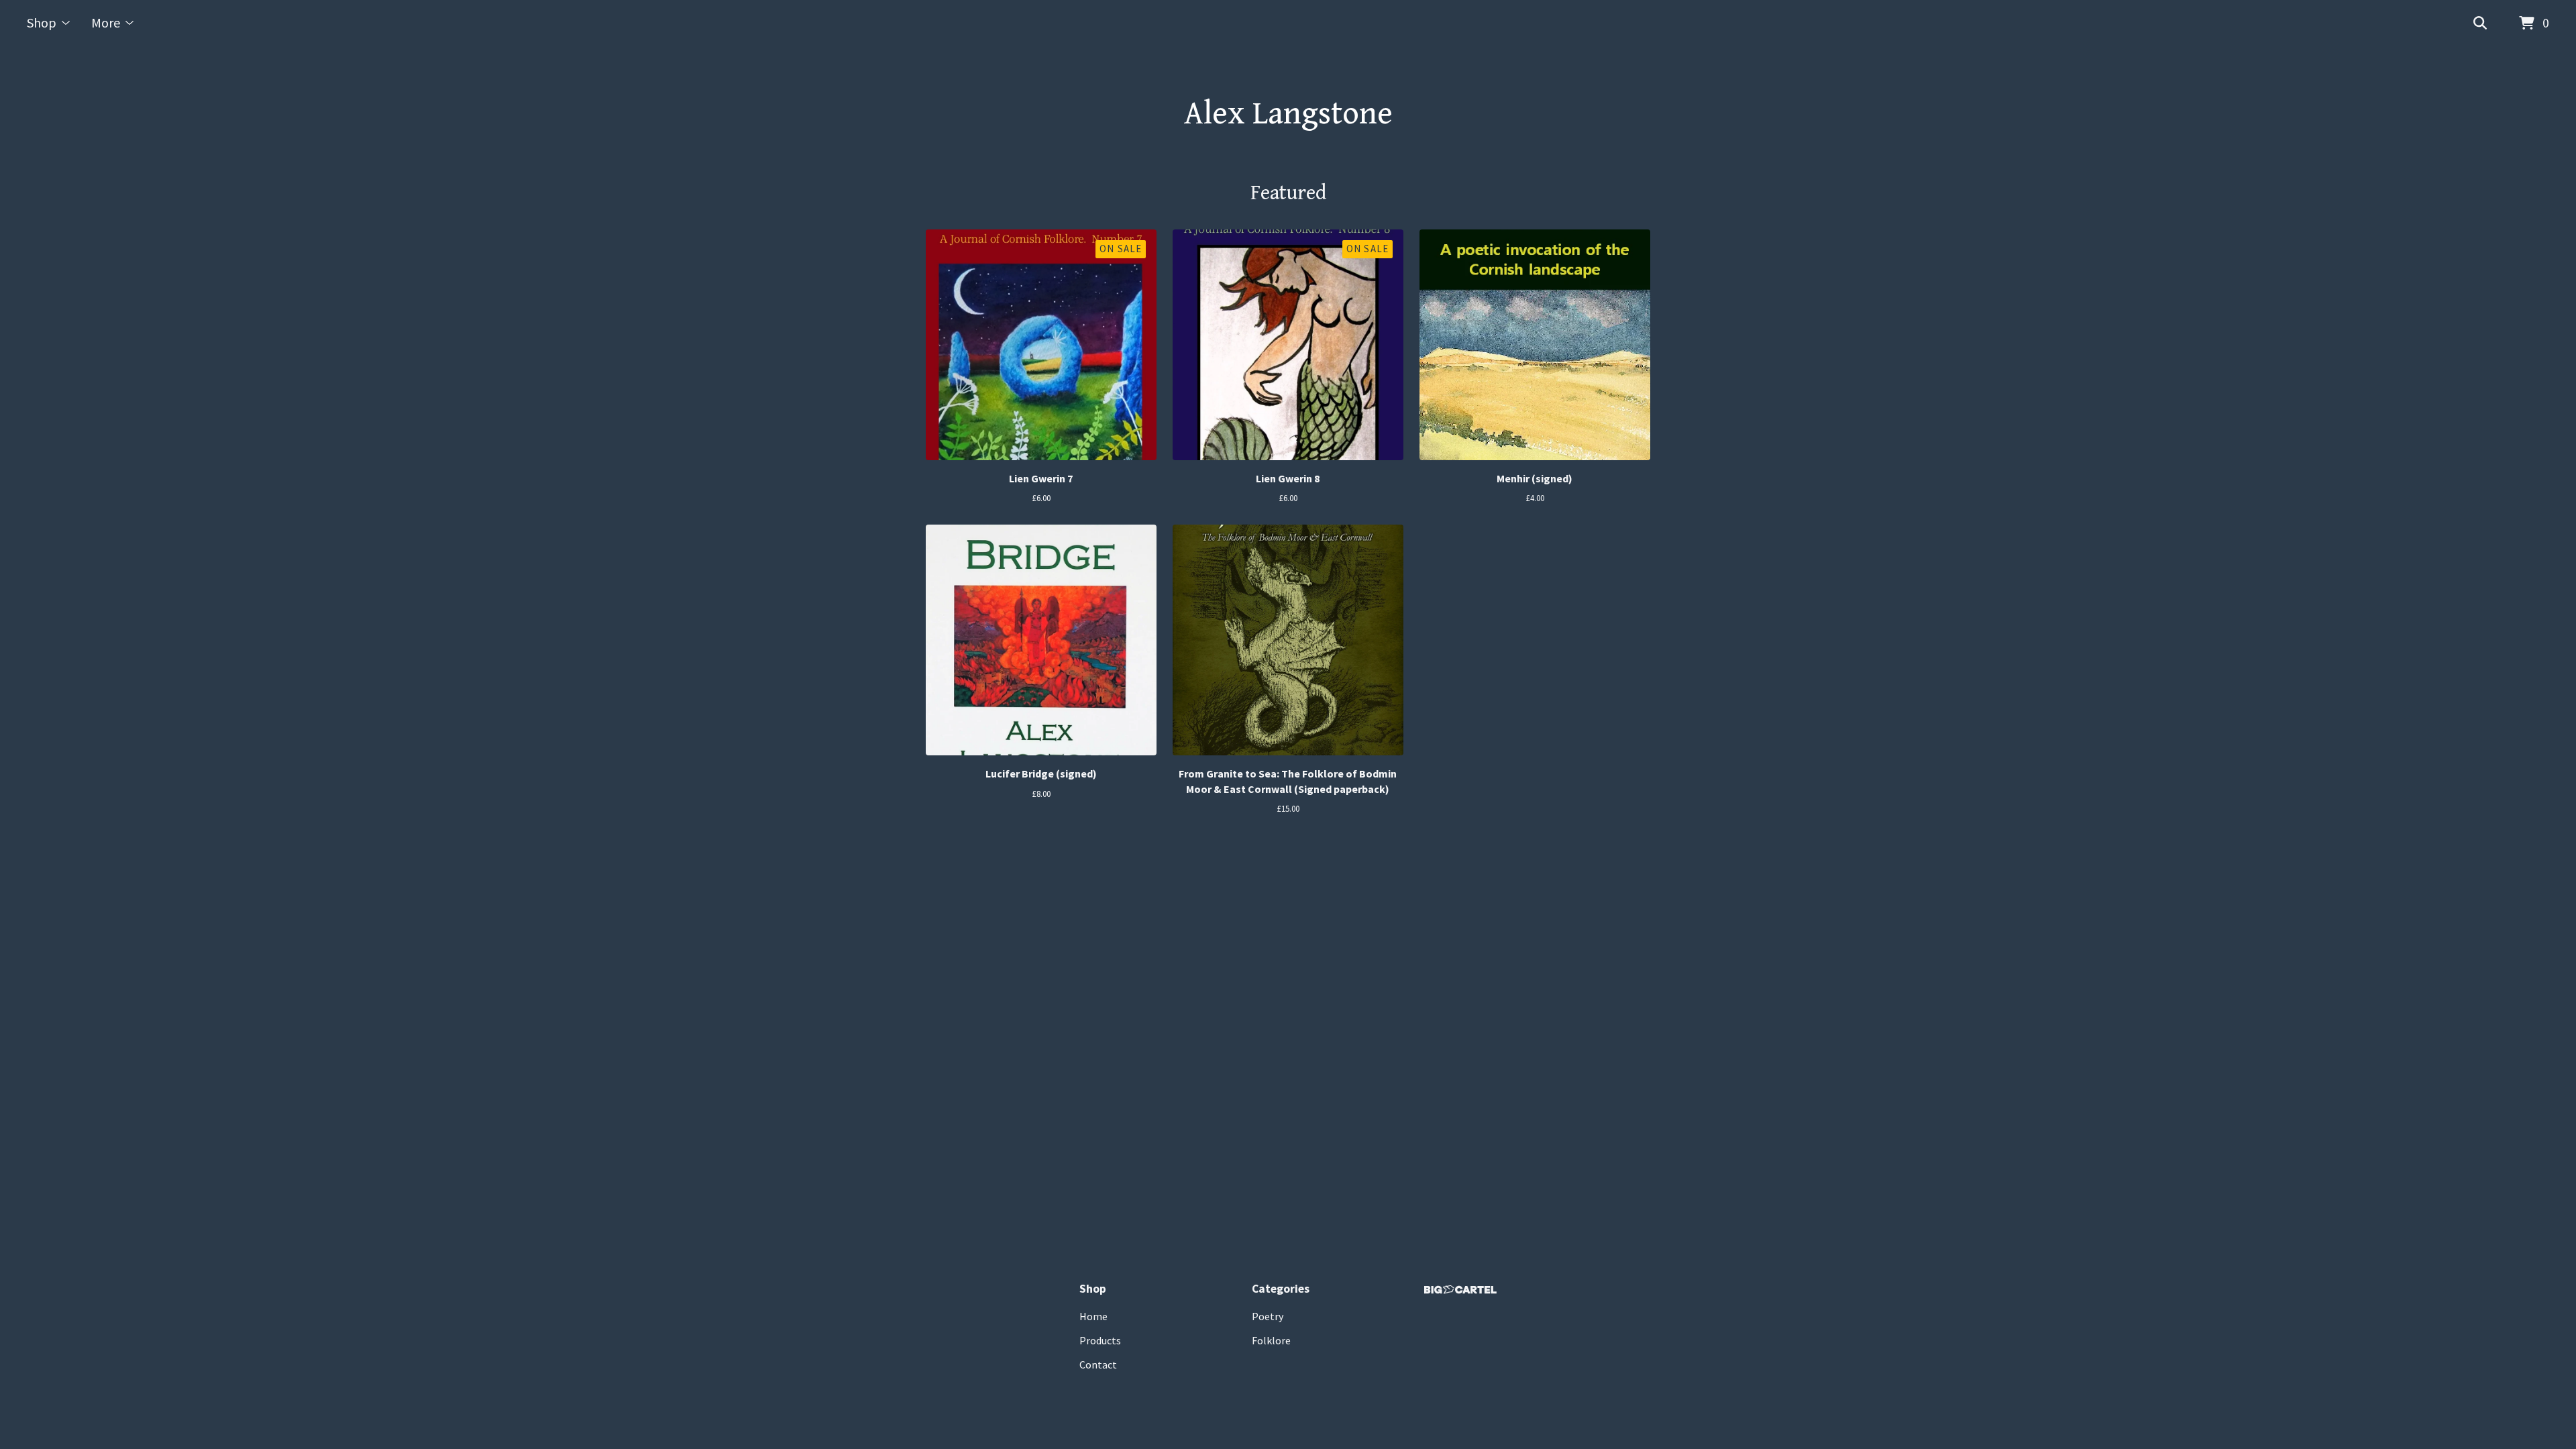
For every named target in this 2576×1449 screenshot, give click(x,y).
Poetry (1268, 1316)
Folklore (1271, 1340)
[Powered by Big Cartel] (1460, 1290)
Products (1100, 1340)
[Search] (2480, 23)
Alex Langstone (1288, 114)
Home (1093, 1316)
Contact (1098, 1364)
